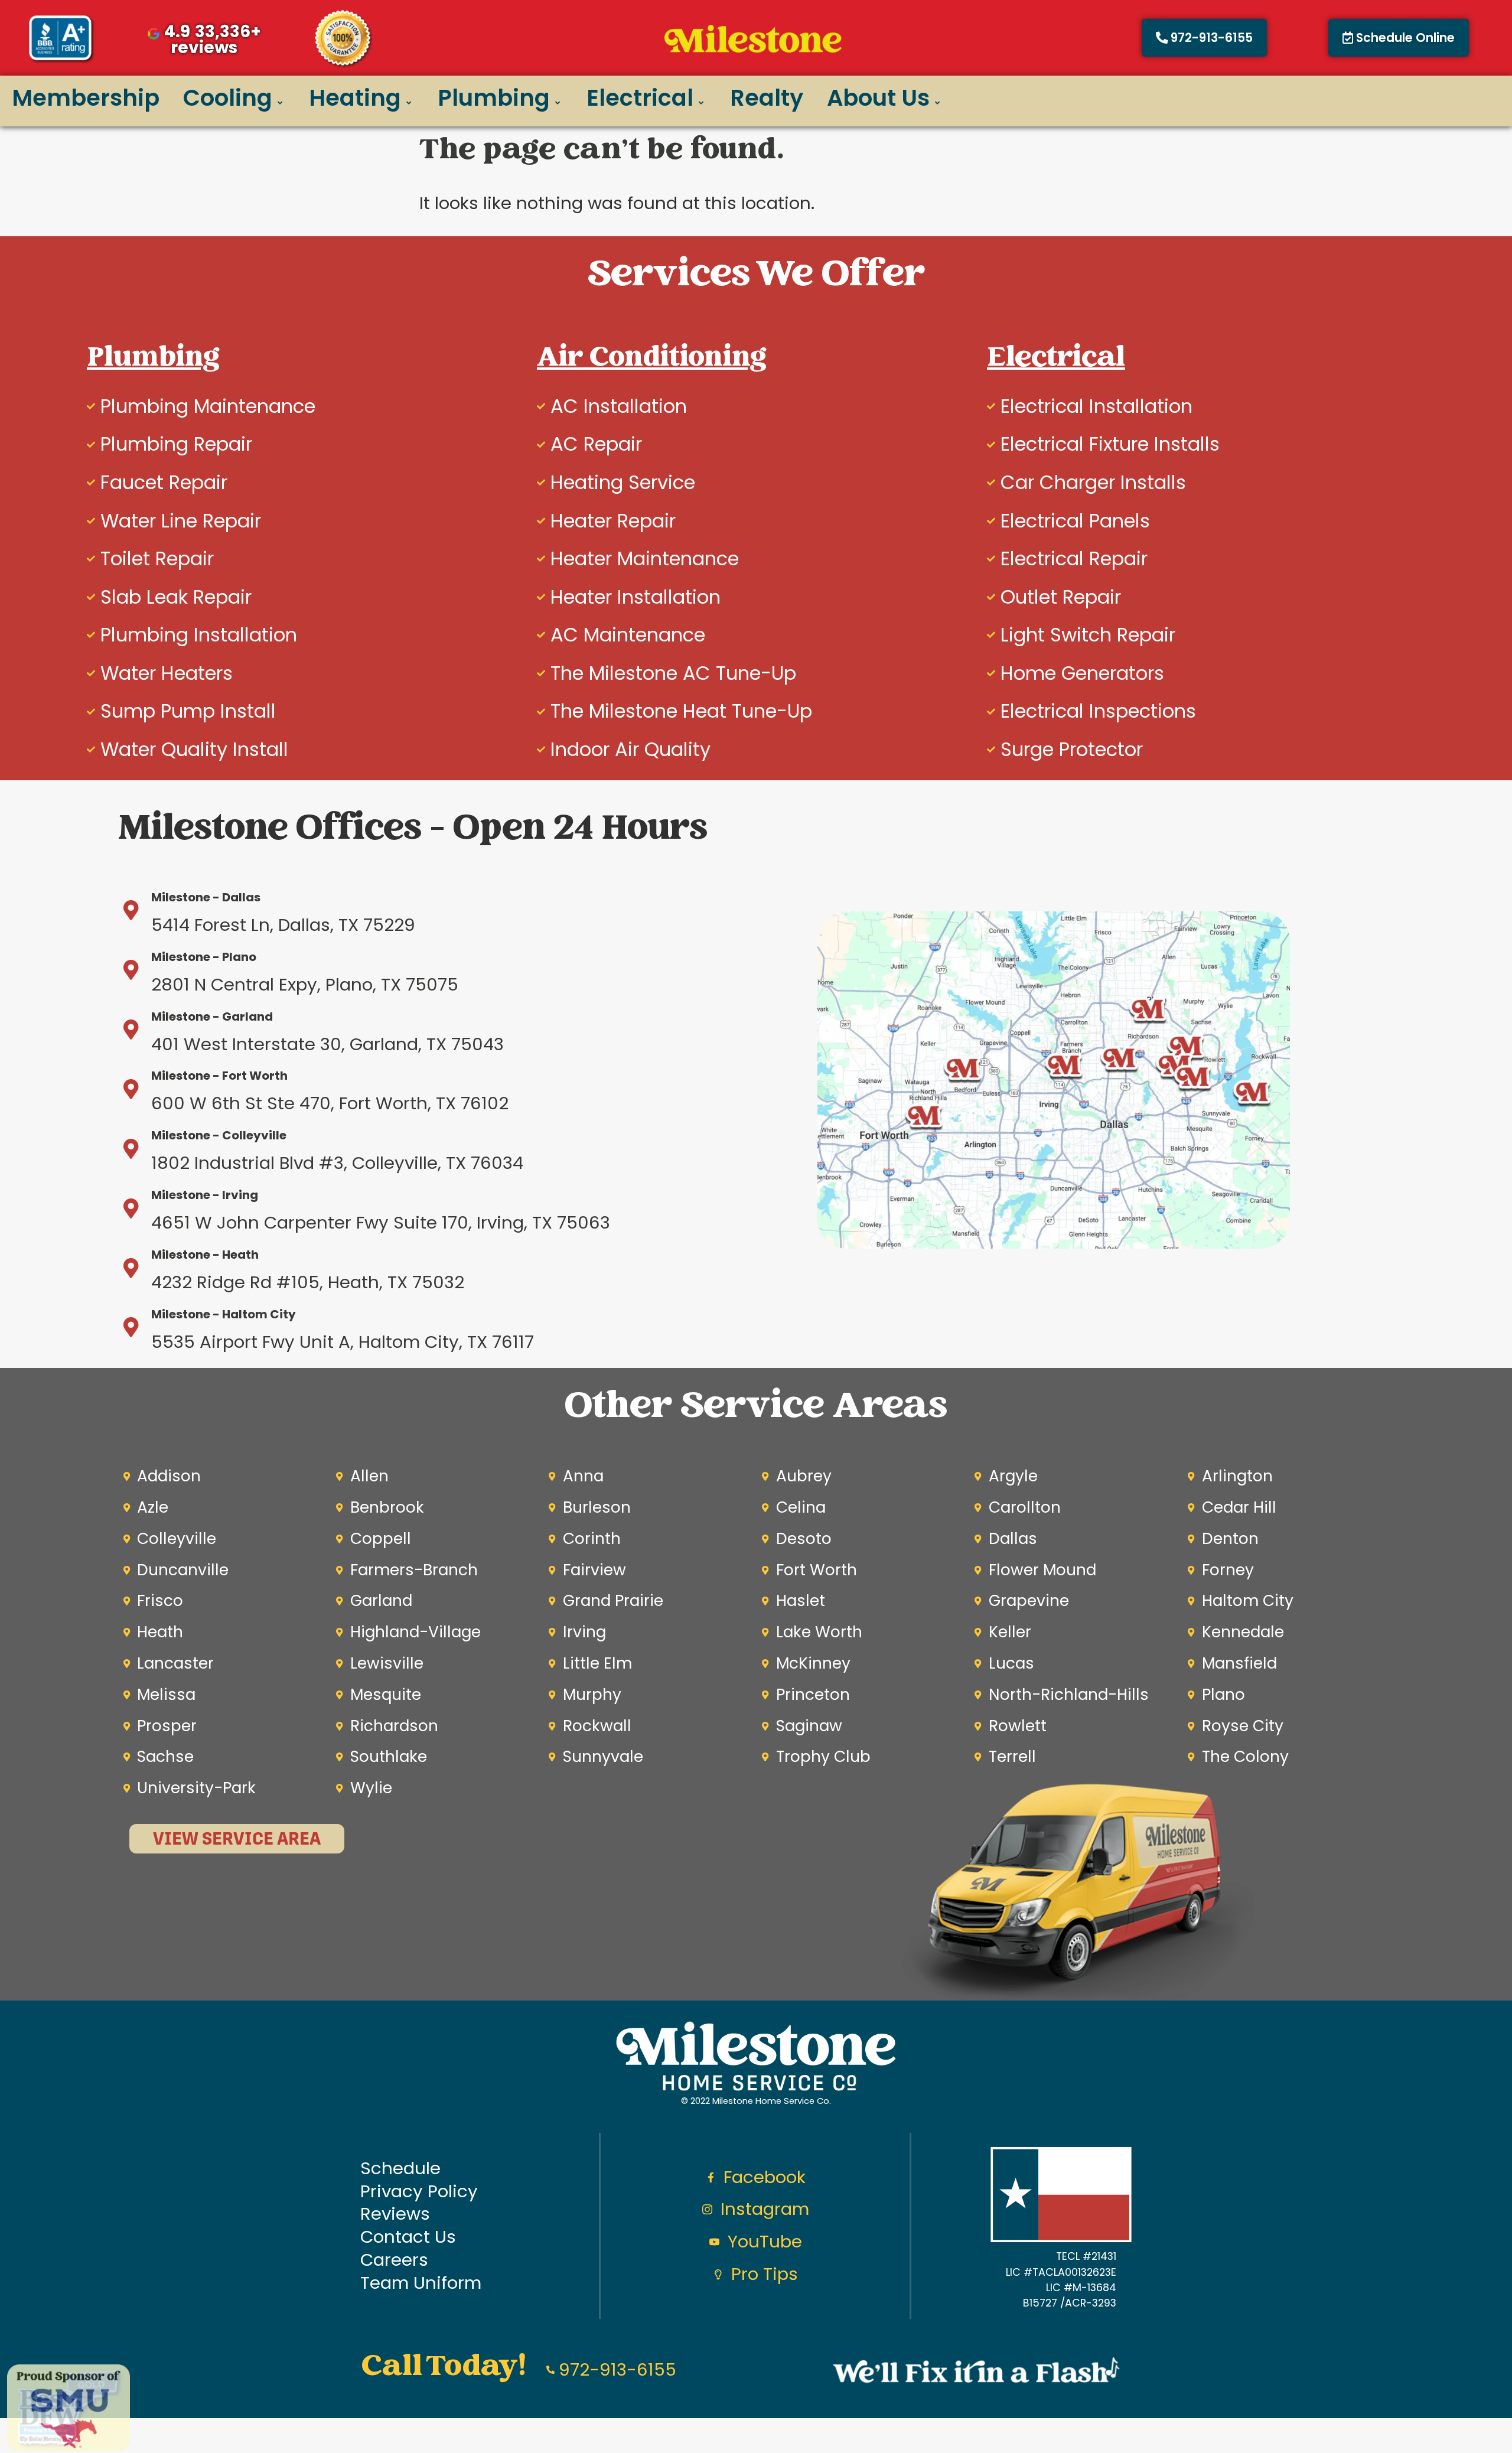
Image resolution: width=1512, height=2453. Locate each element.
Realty (767, 98)
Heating (355, 98)
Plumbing (494, 98)
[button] (1399, 38)
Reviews (395, 2214)
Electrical (640, 98)
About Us (878, 98)
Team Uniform (421, 2283)
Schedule (400, 2169)
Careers (394, 2260)
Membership (86, 98)
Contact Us (408, 2237)
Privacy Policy (419, 2192)
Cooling (228, 98)
